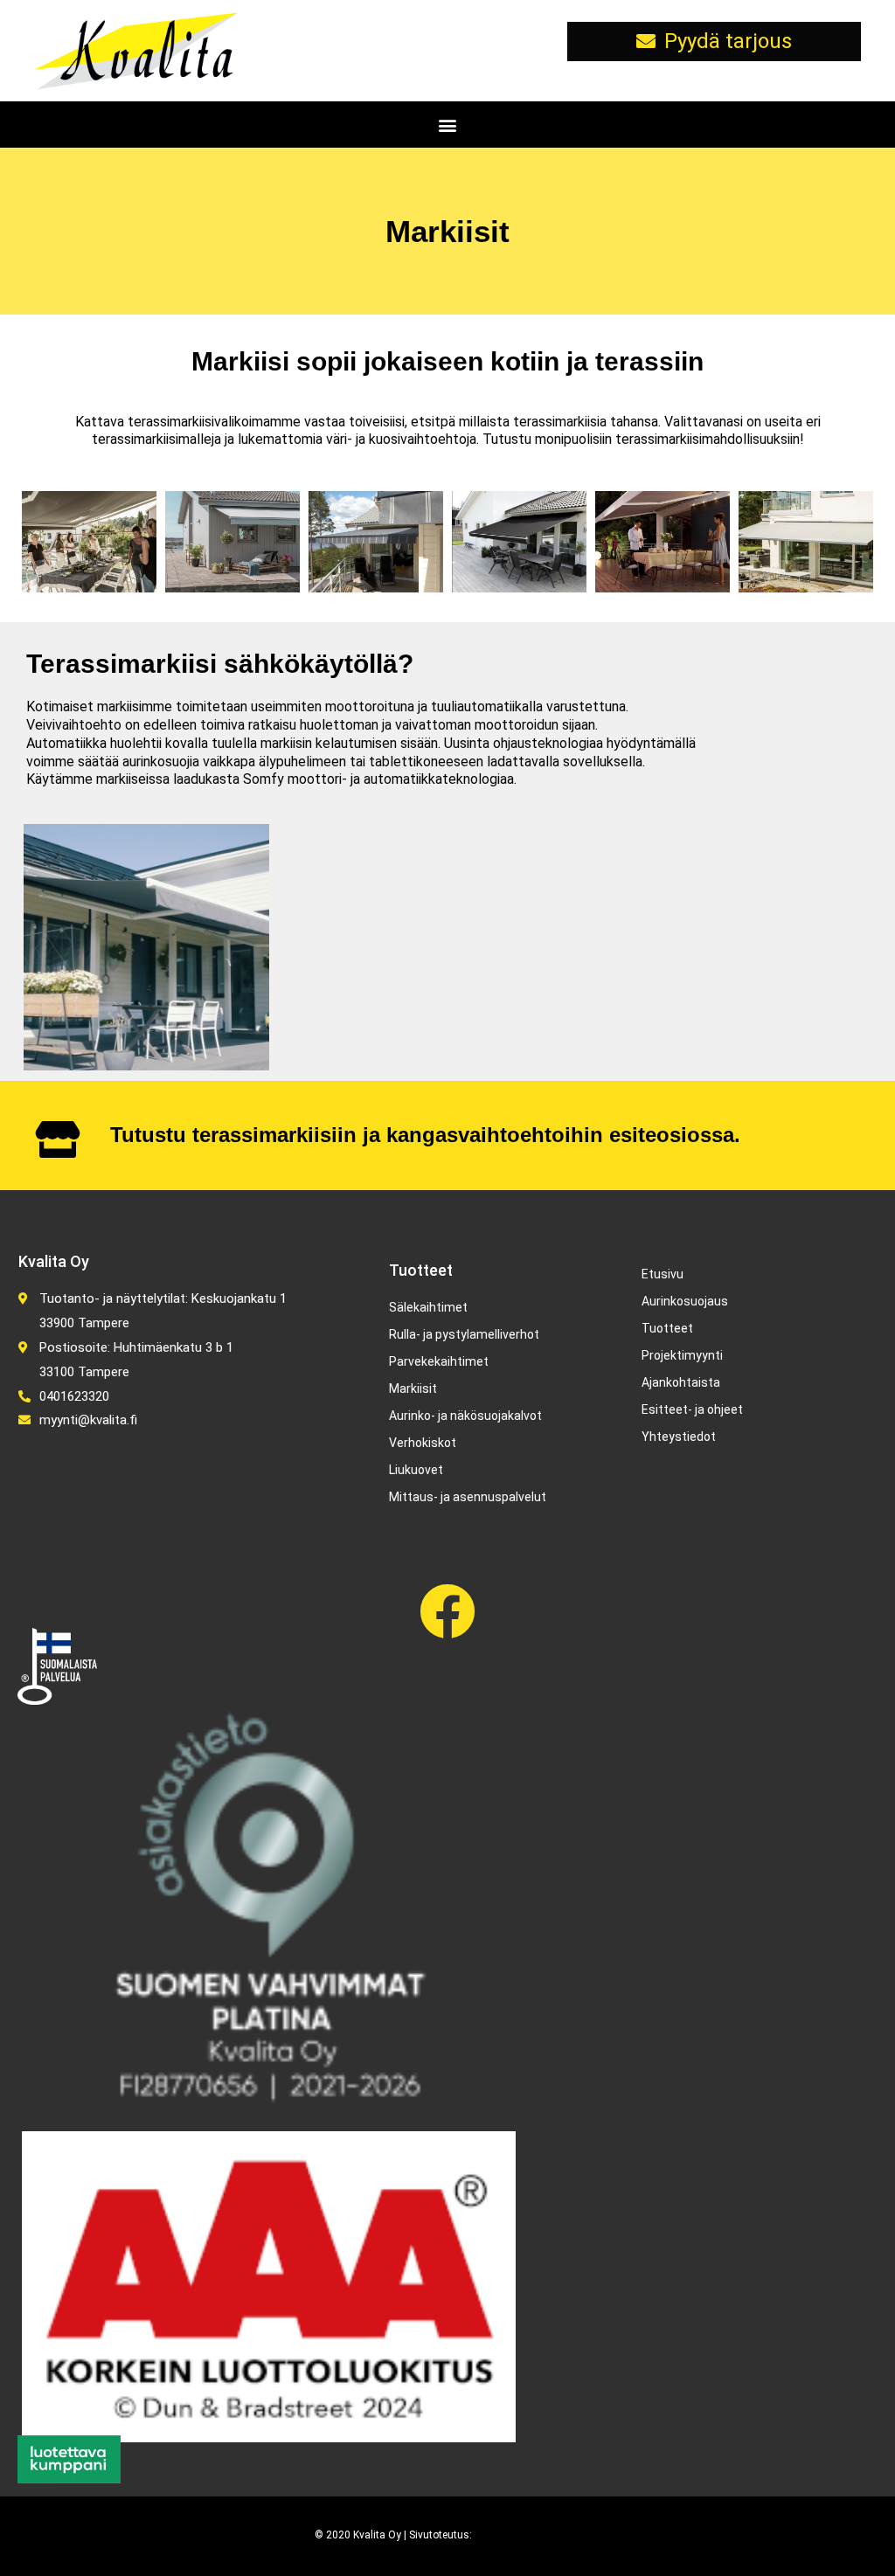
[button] (448, 125)
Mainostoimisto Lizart (527, 2535)
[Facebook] (447, 1611)
